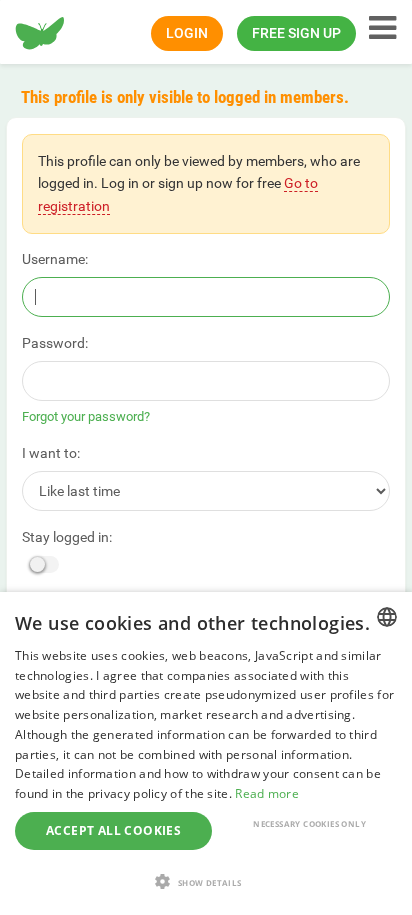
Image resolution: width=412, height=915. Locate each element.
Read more (267, 793)
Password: (55, 343)
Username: (55, 259)
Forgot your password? (86, 416)
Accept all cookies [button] (113, 830)
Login (187, 33)
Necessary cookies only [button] (309, 823)
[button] (206, 881)
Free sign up (296, 33)
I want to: (51, 453)
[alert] (206, 753)
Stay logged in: (67, 537)
